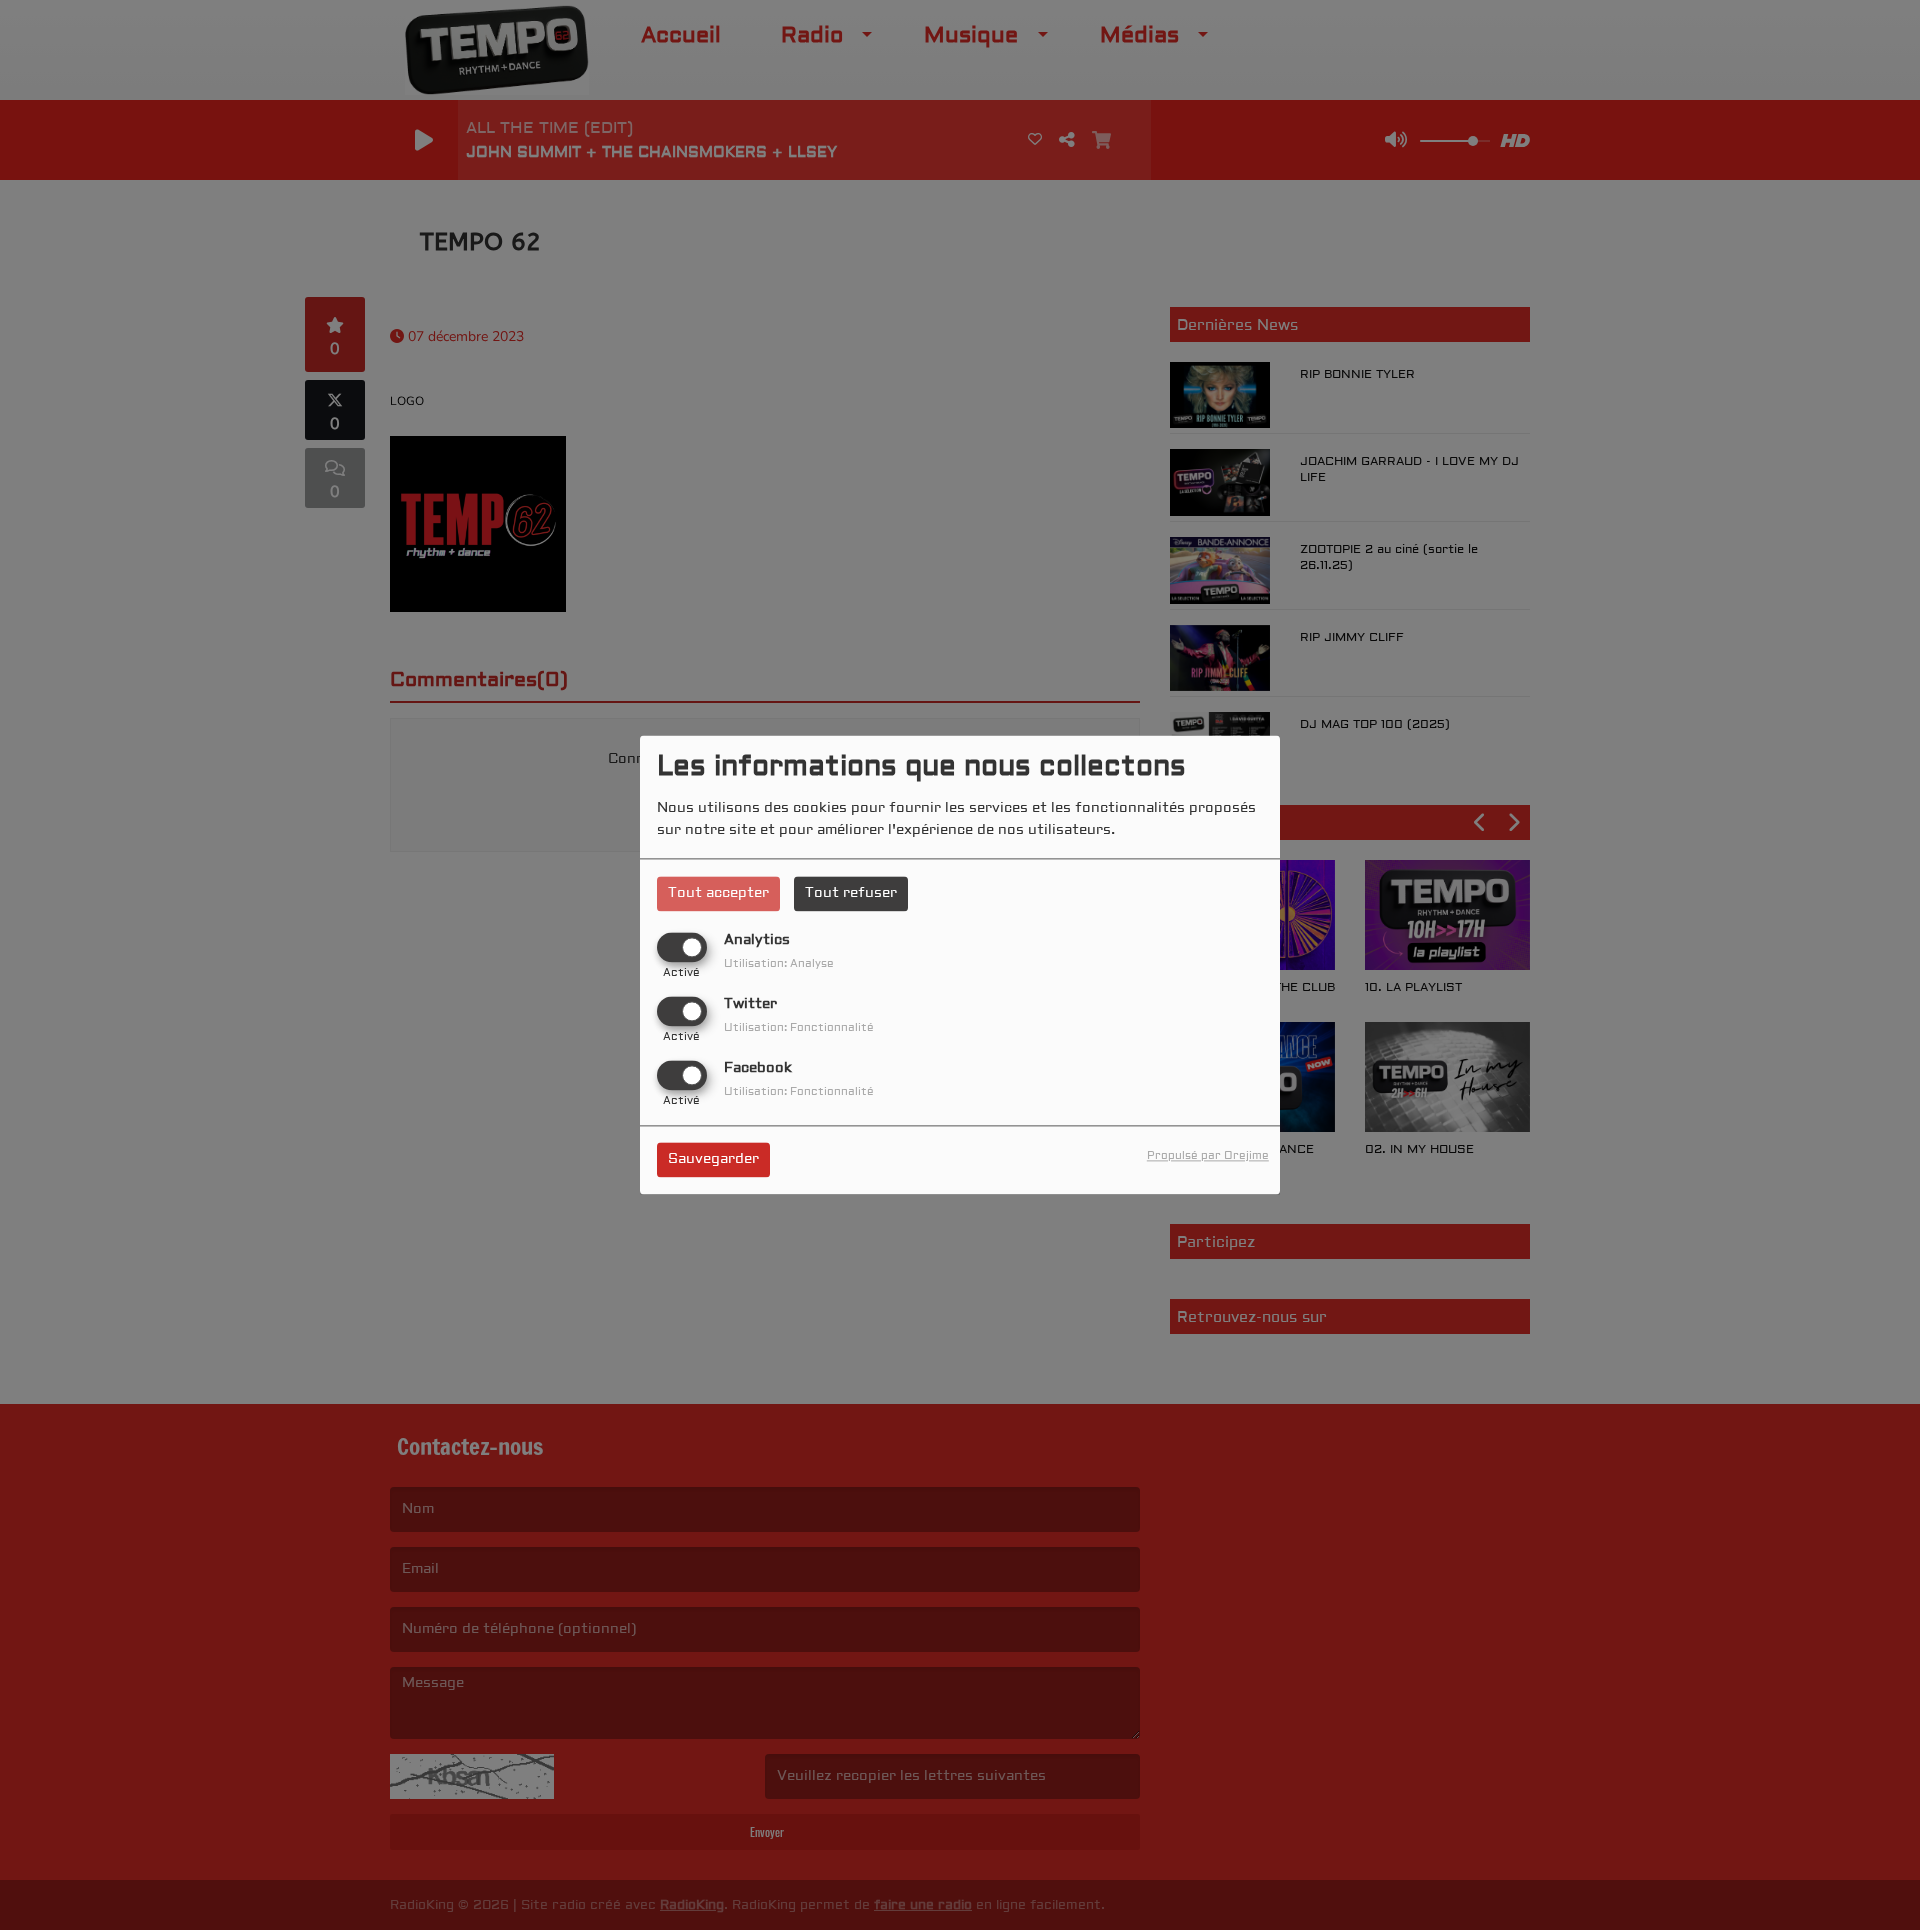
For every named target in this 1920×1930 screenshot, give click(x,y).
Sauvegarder (713, 1160)
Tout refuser (851, 893)
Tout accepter (718, 893)
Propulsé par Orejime (1208, 1156)
